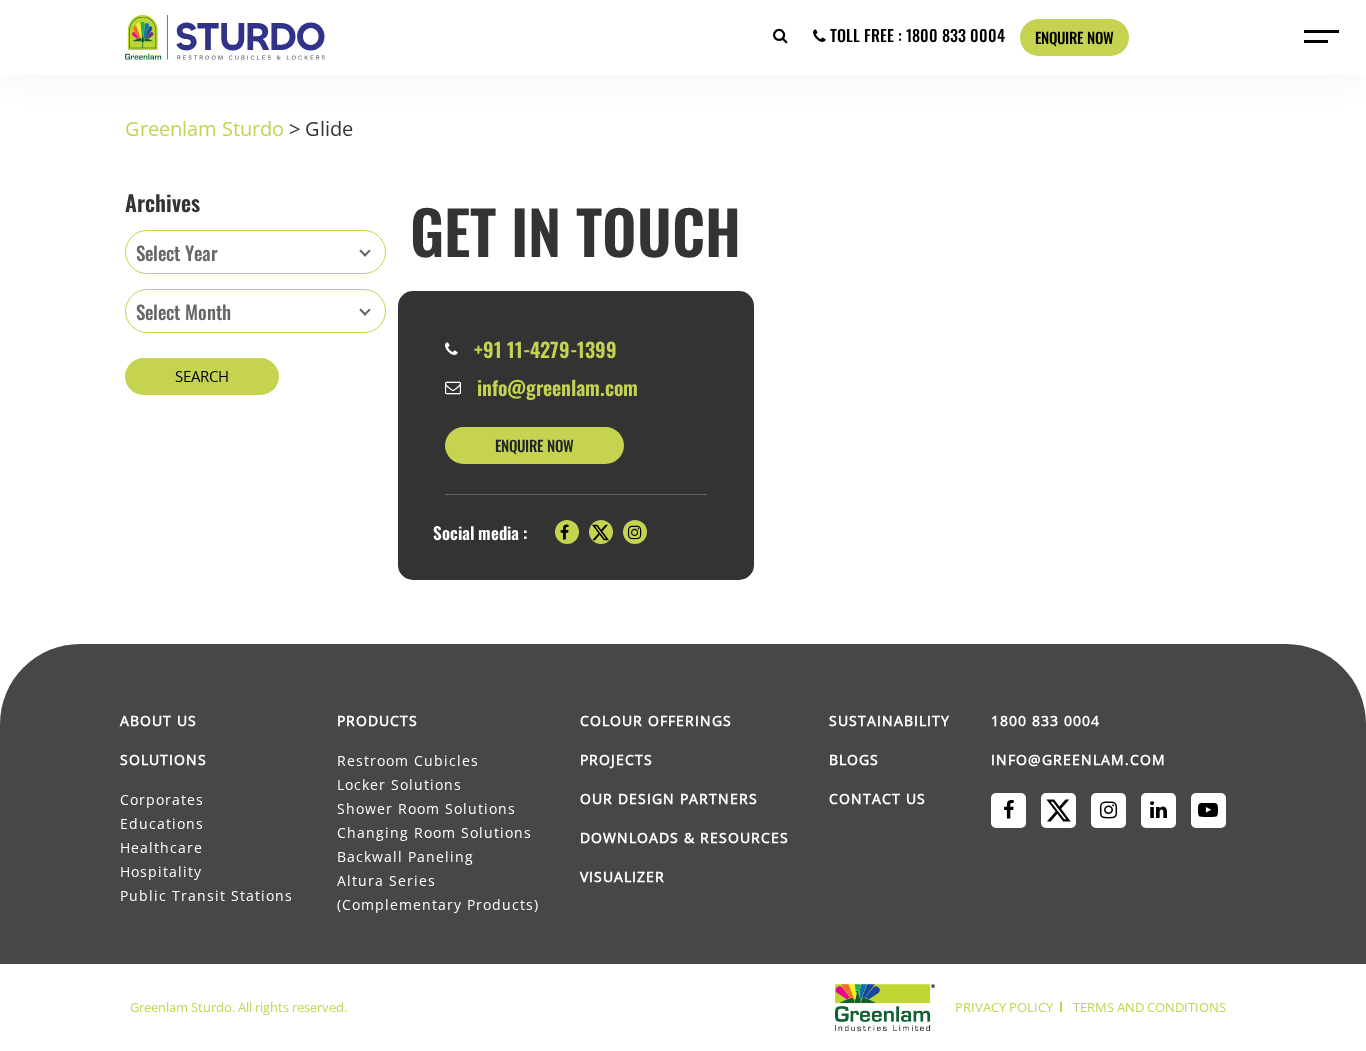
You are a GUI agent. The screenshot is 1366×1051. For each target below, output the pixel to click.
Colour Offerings (656, 720)
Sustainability (889, 720)
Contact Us (877, 798)
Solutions (163, 759)
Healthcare (161, 847)
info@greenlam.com (557, 387)
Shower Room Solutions (426, 808)
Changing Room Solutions (434, 832)
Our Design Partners (669, 798)
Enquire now (1074, 37)
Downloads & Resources (684, 837)
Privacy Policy (1004, 1007)
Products (377, 720)
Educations (162, 823)
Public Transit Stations (208, 895)
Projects (616, 759)
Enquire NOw (534, 445)
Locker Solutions (399, 784)
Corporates (163, 799)
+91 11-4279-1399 (545, 349)
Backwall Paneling (405, 856)
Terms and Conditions (1149, 1007)
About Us (158, 720)
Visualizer (622, 876)
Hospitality (161, 871)
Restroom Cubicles (408, 760)
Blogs (854, 759)
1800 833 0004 (1045, 720)
